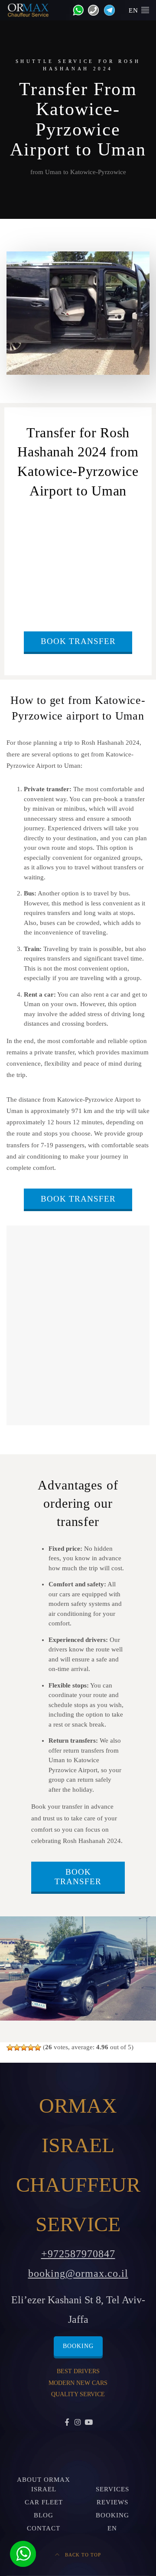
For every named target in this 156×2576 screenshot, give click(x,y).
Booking (78, 2346)
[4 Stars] (31, 2048)
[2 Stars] (17, 2048)
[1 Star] (10, 2048)
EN (135, 10)
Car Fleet (44, 2502)
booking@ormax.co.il (78, 2273)
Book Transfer (78, 641)
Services (112, 2489)
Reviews (112, 2502)
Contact (44, 2528)
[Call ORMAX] (91, 10)
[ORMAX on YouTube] (89, 2423)
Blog (44, 2515)
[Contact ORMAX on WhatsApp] (76, 10)
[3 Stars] (24, 2048)
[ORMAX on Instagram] (78, 2423)
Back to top (82, 2555)
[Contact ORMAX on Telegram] (108, 10)
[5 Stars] (38, 2048)
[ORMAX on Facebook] (67, 2423)
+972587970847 (78, 2254)
